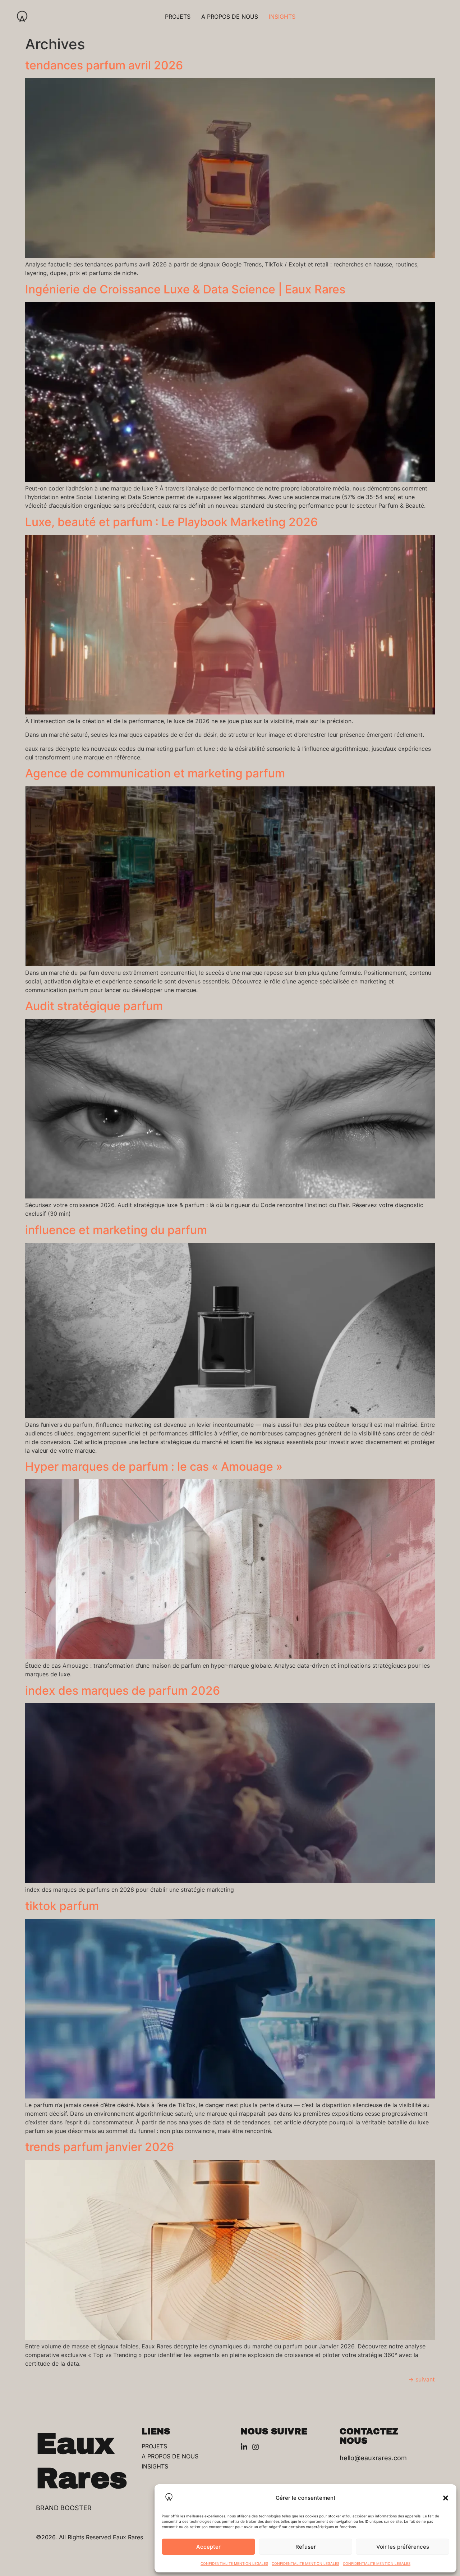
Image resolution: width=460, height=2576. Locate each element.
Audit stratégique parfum (94, 1006)
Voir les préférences (403, 2547)
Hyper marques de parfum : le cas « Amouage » (154, 1467)
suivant (422, 2379)
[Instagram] (256, 2447)
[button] (446, 2498)
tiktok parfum (62, 1906)
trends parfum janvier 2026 (100, 2147)
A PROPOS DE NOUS (230, 17)
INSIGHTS (282, 17)
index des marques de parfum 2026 (123, 1691)
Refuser (306, 2547)
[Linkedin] (244, 2447)
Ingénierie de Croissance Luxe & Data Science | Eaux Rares (185, 289)
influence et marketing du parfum (116, 1230)
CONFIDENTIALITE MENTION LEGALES (234, 2563)
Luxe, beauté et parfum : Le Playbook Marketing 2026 (171, 522)
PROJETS (178, 17)
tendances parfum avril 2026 (104, 65)
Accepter (208, 2547)
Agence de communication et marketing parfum (155, 773)
